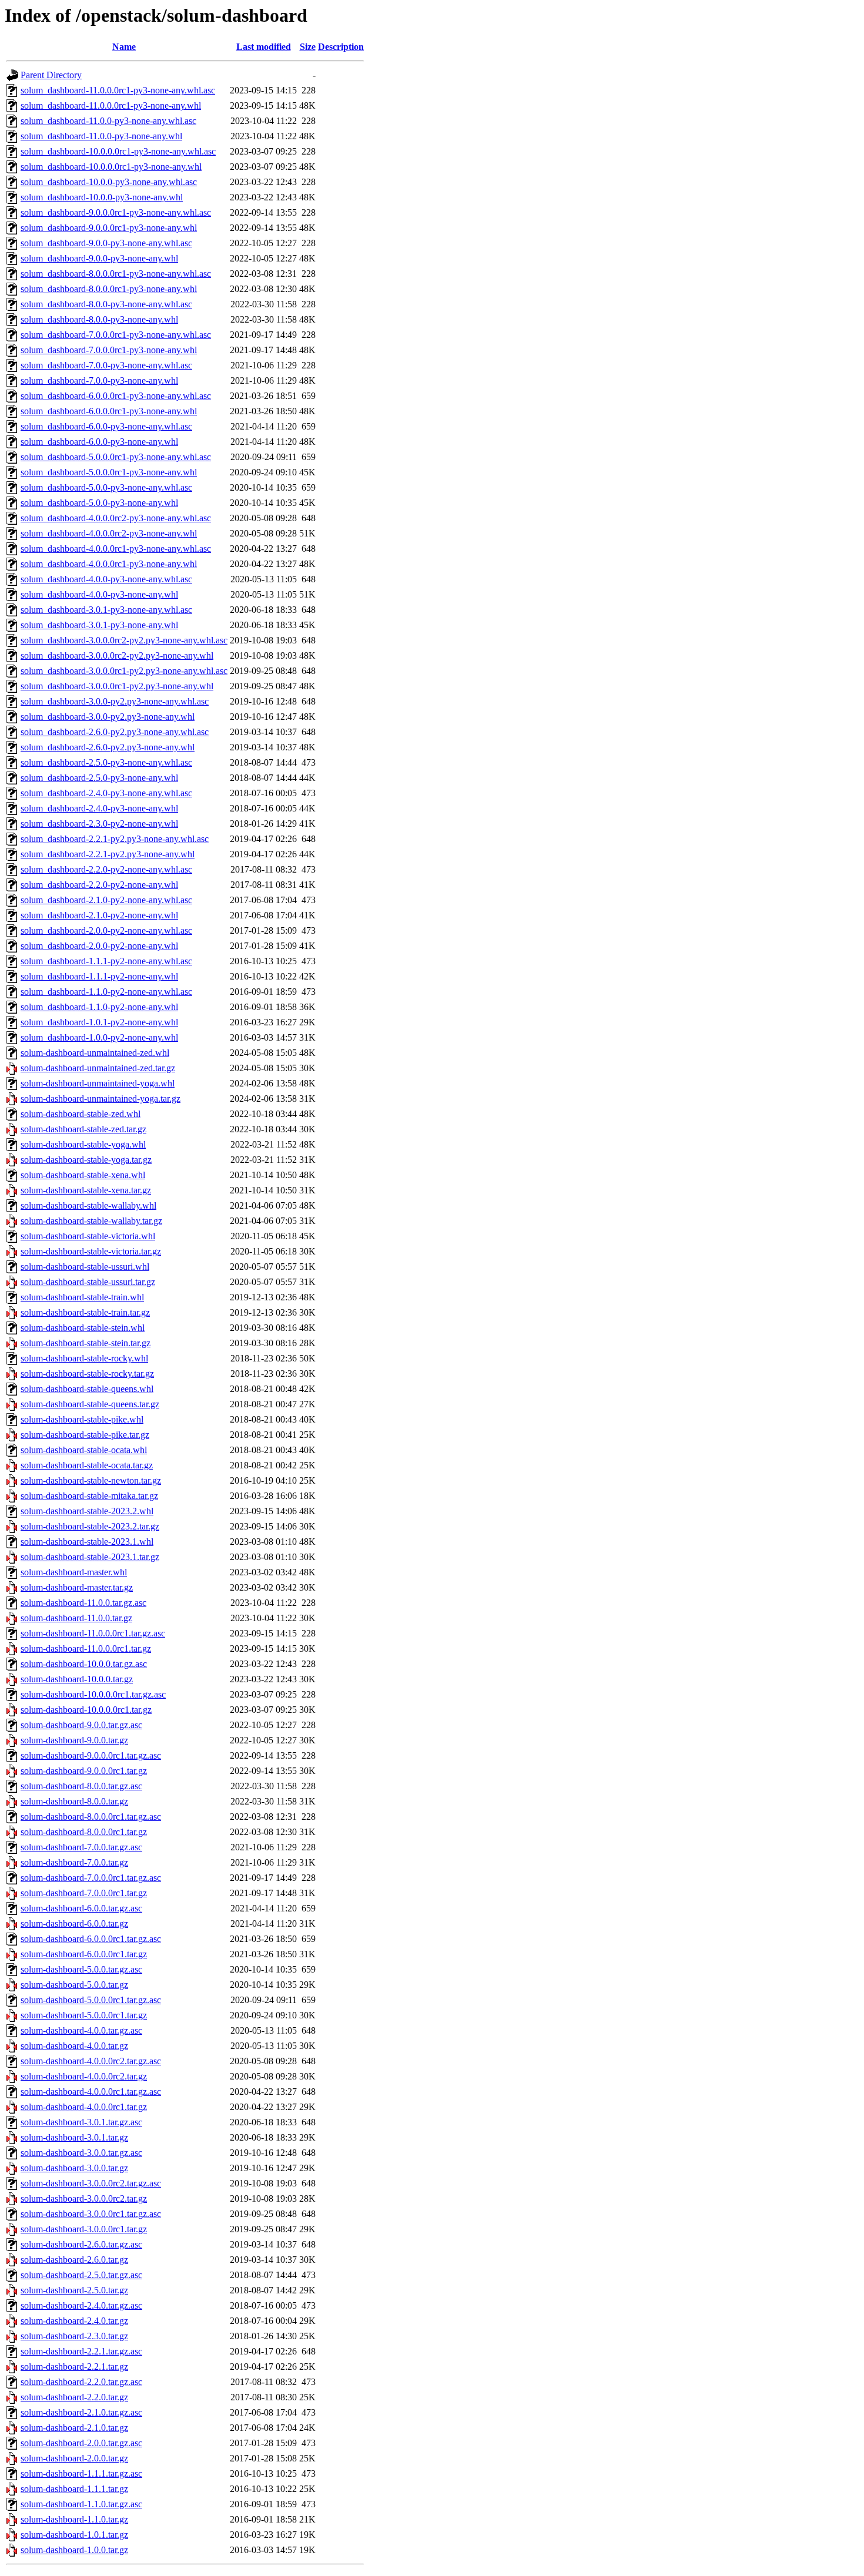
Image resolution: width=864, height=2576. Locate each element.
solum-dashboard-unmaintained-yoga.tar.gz (101, 1099)
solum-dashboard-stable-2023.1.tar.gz (90, 1557)
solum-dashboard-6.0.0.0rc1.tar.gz (84, 1954)
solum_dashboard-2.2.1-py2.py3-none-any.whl (108, 854)
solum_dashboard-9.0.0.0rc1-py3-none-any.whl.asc (116, 212)
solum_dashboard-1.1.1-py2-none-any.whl (99, 976)
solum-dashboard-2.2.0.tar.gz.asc (81, 2382)
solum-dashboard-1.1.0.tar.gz (74, 2519)
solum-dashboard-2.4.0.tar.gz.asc (81, 2305)
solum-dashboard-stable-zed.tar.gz (83, 1129)
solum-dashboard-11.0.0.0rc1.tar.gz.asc (93, 1633)
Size (308, 47)
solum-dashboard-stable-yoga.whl (83, 1144)
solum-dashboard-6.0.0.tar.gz (74, 1923)
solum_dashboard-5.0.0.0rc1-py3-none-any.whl (109, 472)
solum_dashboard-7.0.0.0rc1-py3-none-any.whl (109, 350)
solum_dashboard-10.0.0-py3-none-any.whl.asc (109, 182)
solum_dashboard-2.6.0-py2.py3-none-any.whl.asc (115, 732)
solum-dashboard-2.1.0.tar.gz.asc (81, 2412)
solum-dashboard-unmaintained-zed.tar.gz (98, 1068)
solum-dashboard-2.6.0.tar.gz (74, 2260)
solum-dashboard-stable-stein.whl (83, 1328)
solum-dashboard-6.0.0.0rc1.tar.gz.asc (91, 1939)
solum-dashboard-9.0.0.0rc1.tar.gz (84, 1771)
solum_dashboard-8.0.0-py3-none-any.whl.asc (106, 304)
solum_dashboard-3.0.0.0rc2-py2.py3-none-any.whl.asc (124, 640)
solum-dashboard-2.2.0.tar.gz (74, 2397)
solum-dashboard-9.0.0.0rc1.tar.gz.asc (91, 1755)
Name (124, 47)
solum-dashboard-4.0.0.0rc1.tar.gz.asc (91, 2092)
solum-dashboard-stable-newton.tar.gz (91, 1480)
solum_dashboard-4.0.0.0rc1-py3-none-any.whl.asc (116, 549)
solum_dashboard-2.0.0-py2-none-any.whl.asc (106, 930)
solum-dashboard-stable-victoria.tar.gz (91, 1251)
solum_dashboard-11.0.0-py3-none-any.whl (101, 136)
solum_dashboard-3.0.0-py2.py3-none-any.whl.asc (115, 701)
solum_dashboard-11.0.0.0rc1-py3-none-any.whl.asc (118, 90)
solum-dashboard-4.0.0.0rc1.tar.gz (84, 2107)
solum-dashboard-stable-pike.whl (82, 1419)
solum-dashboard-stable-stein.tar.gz (86, 1343)
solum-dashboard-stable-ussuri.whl (85, 1267)
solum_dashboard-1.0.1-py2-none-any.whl (99, 1022)
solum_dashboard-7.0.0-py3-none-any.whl (99, 380)
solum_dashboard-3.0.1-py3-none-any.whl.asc (106, 610)
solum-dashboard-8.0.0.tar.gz (74, 1801)
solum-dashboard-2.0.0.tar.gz (74, 2458)
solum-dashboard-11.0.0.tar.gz (76, 1618)
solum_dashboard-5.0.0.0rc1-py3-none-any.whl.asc (116, 457)
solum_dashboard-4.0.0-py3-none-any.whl (99, 594)
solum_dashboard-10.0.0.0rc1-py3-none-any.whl (111, 167)
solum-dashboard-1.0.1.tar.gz (74, 2535)
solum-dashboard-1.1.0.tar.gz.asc (81, 2504)
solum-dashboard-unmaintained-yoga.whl (98, 1083)
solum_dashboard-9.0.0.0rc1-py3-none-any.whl (109, 228)
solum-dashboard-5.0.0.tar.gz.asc (81, 1969)
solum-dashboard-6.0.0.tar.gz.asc (81, 1908)
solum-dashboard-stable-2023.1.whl (87, 1542)
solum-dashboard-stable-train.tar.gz (85, 1312)
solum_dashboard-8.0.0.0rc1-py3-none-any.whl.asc (116, 274)
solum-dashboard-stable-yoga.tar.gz (86, 1160)
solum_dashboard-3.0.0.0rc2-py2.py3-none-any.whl (117, 655)
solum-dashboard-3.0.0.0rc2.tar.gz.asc (91, 2183)
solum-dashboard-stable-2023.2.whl (87, 1511)
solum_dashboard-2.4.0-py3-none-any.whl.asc (106, 793)
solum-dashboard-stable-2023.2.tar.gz (90, 1526)
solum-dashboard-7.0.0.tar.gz (74, 1862)
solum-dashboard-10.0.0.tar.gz (77, 1679)
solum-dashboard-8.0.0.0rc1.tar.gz (84, 1832)
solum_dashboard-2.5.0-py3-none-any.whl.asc (106, 762)
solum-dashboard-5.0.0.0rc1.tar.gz (84, 2015)
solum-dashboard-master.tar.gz (77, 1587)
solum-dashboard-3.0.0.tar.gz (74, 2168)
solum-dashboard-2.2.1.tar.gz (74, 2367)
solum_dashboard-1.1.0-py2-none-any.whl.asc (106, 992)
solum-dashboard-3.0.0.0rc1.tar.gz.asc (91, 2214)
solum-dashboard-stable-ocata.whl (84, 1450)
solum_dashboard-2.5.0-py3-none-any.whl (99, 778)
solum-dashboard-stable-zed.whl (81, 1114)
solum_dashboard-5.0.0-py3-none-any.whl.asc (106, 487)
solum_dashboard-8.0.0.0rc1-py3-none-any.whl (109, 289)
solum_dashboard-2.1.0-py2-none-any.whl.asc (106, 900)
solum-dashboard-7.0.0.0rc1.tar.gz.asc (91, 1878)
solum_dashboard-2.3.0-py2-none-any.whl (99, 824)
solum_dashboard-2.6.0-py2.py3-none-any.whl (108, 747)
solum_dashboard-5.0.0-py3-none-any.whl (99, 503)
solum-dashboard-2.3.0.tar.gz (74, 2336)
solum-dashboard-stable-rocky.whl (84, 1358)
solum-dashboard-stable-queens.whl (87, 1389)
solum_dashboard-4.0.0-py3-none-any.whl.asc (106, 579)
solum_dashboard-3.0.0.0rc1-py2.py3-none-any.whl (117, 686)
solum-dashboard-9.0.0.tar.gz (74, 1740)
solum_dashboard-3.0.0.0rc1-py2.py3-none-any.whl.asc (124, 671)
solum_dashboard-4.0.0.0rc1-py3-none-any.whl (109, 564)
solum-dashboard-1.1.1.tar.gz (74, 2489)
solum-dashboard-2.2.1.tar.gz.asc (81, 2351)
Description (341, 47)
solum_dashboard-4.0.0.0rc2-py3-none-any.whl (109, 533)
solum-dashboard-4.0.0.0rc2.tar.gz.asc (91, 2061)
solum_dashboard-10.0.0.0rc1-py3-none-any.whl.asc (118, 151)
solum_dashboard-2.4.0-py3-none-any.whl (99, 808)
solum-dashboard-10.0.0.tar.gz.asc (84, 1664)
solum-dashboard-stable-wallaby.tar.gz (91, 1221)
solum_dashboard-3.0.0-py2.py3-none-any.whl (108, 717)
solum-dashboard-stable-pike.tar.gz (85, 1435)
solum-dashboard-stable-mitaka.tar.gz (89, 1496)
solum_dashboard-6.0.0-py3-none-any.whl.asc (106, 426)
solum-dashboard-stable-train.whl (82, 1297)
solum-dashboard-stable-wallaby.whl (88, 1205)
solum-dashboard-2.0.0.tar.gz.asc (81, 2443)
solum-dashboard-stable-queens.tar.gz (90, 1404)
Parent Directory (51, 75)
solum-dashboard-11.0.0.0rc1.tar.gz (86, 1648)
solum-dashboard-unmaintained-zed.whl (95, 1053)
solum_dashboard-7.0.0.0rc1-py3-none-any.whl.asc (116, 335)
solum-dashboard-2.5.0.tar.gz (74, 2290)
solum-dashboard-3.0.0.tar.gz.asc (81, 2153)
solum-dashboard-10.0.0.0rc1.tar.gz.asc (93, 1694)
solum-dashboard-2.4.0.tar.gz (74, 2321)
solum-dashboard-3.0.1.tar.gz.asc (81, 2122)
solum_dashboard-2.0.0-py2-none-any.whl (99, 946)
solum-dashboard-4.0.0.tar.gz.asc (81, 2030)
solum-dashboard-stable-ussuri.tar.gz (88, 1282)
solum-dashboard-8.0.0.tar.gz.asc (81, 1786)
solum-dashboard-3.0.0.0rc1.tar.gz (84, 2229)
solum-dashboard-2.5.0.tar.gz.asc (81, 2275)
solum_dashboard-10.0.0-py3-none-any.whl (102, 197)
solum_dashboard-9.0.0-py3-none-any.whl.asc (106, 243)
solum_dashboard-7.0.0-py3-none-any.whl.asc (106, 365)
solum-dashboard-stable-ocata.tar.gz (87, 1465)
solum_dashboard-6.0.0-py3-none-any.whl (99, 442)
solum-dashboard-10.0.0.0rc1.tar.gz (86, 1710)
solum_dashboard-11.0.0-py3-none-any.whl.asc (108, 121)
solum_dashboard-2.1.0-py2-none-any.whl (99, 915)
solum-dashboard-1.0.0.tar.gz (74, 2550)
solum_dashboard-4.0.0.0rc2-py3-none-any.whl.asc (116, 518)
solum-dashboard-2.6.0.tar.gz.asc (81, 2244)
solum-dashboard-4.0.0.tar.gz (74, 2046)
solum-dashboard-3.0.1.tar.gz (74, 2137)
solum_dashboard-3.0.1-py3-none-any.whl (99, 625)
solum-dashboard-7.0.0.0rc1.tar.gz (84, 1893)
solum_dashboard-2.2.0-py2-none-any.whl (99, 885)
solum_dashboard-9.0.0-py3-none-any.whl (99, 258)
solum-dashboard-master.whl (74, 1572)
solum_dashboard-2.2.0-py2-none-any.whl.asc (106, 869)
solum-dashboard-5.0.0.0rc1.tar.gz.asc (91, 2000)
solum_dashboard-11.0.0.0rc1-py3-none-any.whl (111, 105)
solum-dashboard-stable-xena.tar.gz (86, 1190)
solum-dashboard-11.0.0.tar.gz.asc (83, 1603)
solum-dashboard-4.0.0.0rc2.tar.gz (84, 2076)
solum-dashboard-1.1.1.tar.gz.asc (81, 2473)
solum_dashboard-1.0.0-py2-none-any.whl (99, 1037)
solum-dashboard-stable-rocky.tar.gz (87, 1373)
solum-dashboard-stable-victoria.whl (88, 1236)
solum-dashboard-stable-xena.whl (83, 1175)
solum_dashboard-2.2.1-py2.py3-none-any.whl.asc (115, 839)
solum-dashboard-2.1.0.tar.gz (74, 2428)
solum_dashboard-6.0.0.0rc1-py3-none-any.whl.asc (116, 396)
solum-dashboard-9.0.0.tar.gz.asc (81, 1725)
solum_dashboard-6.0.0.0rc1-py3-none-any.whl (109, 411)
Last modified (264, 47)
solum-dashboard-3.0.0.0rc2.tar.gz (84, 2198)
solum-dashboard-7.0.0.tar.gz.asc (81, 1847)
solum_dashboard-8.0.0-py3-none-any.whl (99, 319)
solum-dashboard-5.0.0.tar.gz (74, 1985)
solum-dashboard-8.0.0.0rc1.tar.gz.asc (91, 1817)
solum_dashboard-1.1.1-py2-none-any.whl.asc (106, 961)
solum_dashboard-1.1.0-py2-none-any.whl (99, 1007)
